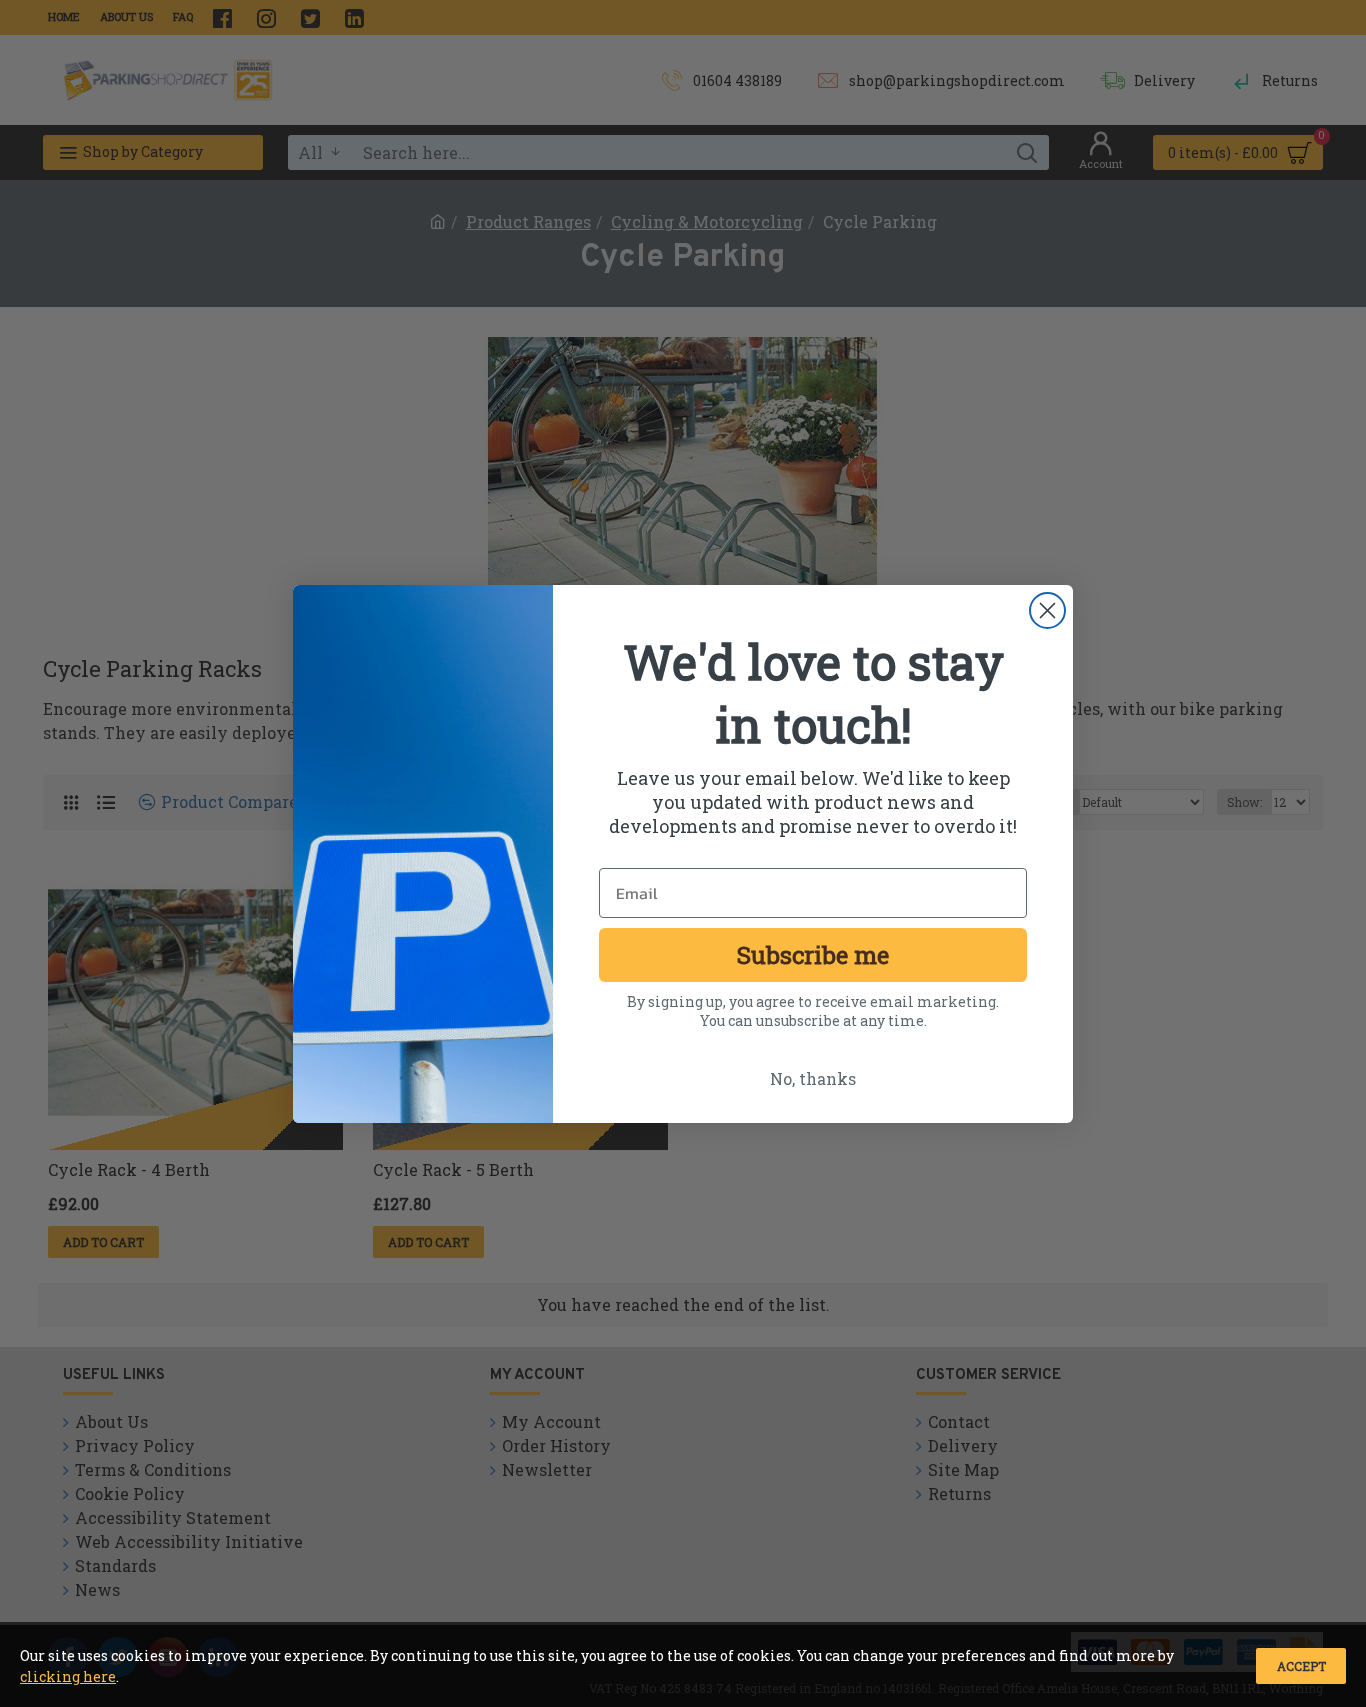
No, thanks (813, 1078)
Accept (1301, 1666)
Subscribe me (813, 955)
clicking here (68, 1676)
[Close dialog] (1047, 610)
